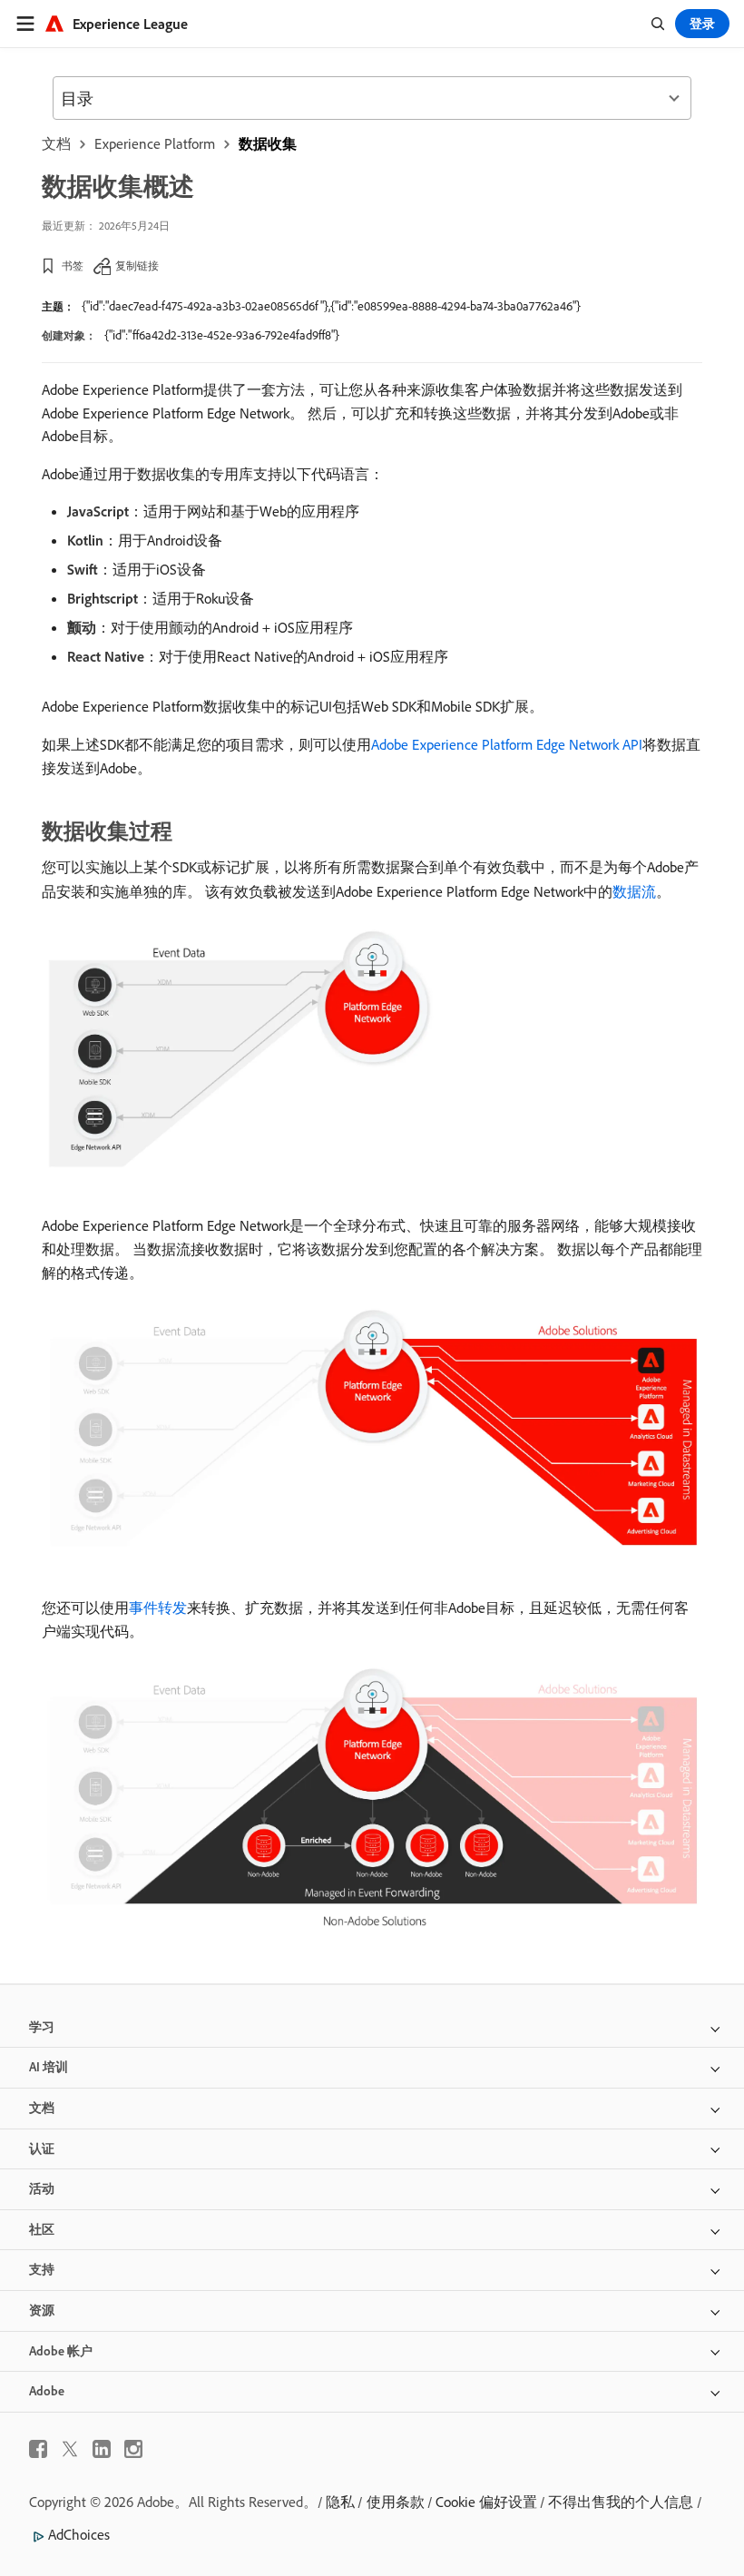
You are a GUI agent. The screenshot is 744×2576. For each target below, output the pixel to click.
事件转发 (158, 1608)
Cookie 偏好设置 (486, 2502)
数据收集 (268, 143)
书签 (73, 265)
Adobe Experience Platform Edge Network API (507, 744)
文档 (56, 143)
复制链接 (137, 265)
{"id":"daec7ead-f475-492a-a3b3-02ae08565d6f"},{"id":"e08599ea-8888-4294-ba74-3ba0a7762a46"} (331, 306)
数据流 (634, 891)
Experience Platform (155, 143)
